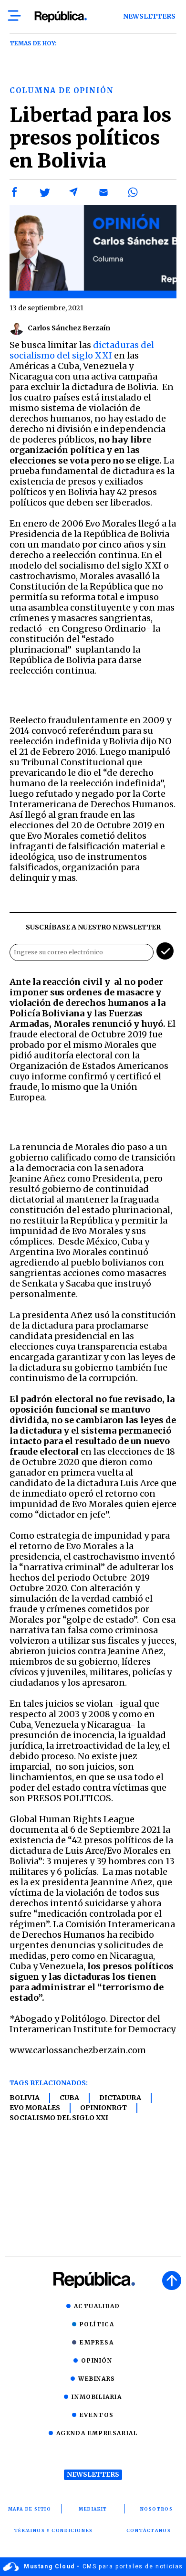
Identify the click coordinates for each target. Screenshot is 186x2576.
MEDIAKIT (93, 2509)
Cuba (69, 2098)
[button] (15, 192)
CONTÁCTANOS (149, 2530)
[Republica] (60, 17)
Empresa (97, 2342)
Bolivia (25, 2098)
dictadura (120, 2098)
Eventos (97, 2415)
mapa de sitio (30, 2509)
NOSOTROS (157, 2509)
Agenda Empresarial (97, 2433)
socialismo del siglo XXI (59, 2118)
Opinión (97, 2360)
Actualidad (97, 2306)
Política (97, 2324)
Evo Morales (35, 2108)
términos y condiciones (54, 2530)
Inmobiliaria (97, 2397)
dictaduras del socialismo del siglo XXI (82, 350)
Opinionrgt (103, 2108)
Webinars (97, 2379)
